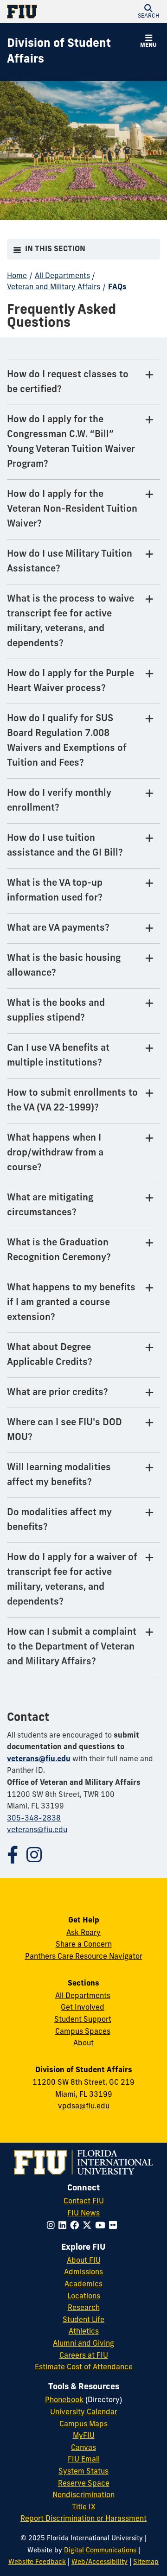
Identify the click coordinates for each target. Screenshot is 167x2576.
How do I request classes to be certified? (68, 382)
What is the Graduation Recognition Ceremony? (59, 1250)
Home (17, 276)
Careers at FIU (84, 2356)
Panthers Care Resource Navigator (84, 1957)
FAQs (117, 287)
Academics (83, 2284)
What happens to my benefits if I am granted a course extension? (71, 1303)
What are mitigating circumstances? (50, 1206)
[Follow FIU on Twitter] (89, 2226)
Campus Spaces (83, 2032)
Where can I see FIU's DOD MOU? (64, 1430)
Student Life (83, 2320)
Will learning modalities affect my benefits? (59, 1475)
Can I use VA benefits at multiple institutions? (58, 1056)
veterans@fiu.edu (39, 1759)
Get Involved (83, 2008)
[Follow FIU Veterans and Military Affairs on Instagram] (39, 1859)
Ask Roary (83, 1933)
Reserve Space (84, 2484)
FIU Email (84, 2460)
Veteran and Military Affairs (54, 287)
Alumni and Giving (83, 2344)
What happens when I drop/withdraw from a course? (55, 1153)
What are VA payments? (58, 928)
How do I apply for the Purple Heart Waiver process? (71, 681)
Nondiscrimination (83, 2495)
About (83, 2043)
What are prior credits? (58, 1393)
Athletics (84, 2332)
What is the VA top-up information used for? (55, 891)
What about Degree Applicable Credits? (50, 1355)
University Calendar (84, 2412)
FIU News (83, 2214)
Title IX (84, 2507)
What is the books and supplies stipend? (56, 1011)
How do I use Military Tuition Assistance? (70, 562)
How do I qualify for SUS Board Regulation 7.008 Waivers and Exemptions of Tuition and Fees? (67, 741)
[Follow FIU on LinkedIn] (64, 2226)
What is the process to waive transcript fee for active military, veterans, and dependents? (71, 622)
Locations (84, 2297)
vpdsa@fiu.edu (84, 2106)
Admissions (83, 2272)
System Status (83, 2472)
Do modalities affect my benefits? (59, 1520)
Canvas (83, 2448)
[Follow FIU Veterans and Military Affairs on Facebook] (17, 1859)
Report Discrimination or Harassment (83, 2519)
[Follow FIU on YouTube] (102, 2226)
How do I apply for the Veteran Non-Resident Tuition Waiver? (72, 509)
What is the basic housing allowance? (64, 966)
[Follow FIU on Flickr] (115, 2226)
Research (84, 2308)
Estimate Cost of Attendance (84, 2367)
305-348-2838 (34, 1819)
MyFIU (84, 2436)
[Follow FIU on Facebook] (76, 2226)
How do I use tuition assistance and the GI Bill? (65, 846)
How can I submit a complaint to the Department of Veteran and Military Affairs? (72, 1647)
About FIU (84, 2261)
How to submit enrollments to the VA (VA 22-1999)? (72, 1101)
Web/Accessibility (100, 2562)
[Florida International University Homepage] (45, 12)
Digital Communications (100, 2551)
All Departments (62, 276)
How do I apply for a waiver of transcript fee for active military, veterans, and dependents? (72, 1580)
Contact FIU (84, 2202)
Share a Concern (84, 1945)
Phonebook (64, 2400)
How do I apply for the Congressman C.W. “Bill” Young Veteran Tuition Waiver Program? (71, 442)
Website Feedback (37, 2562)
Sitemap (146, 2562)
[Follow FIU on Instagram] (53, 2226)
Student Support (83, 2020)
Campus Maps (83, 2424)
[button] (148, 12)
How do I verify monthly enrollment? (59, 801)
